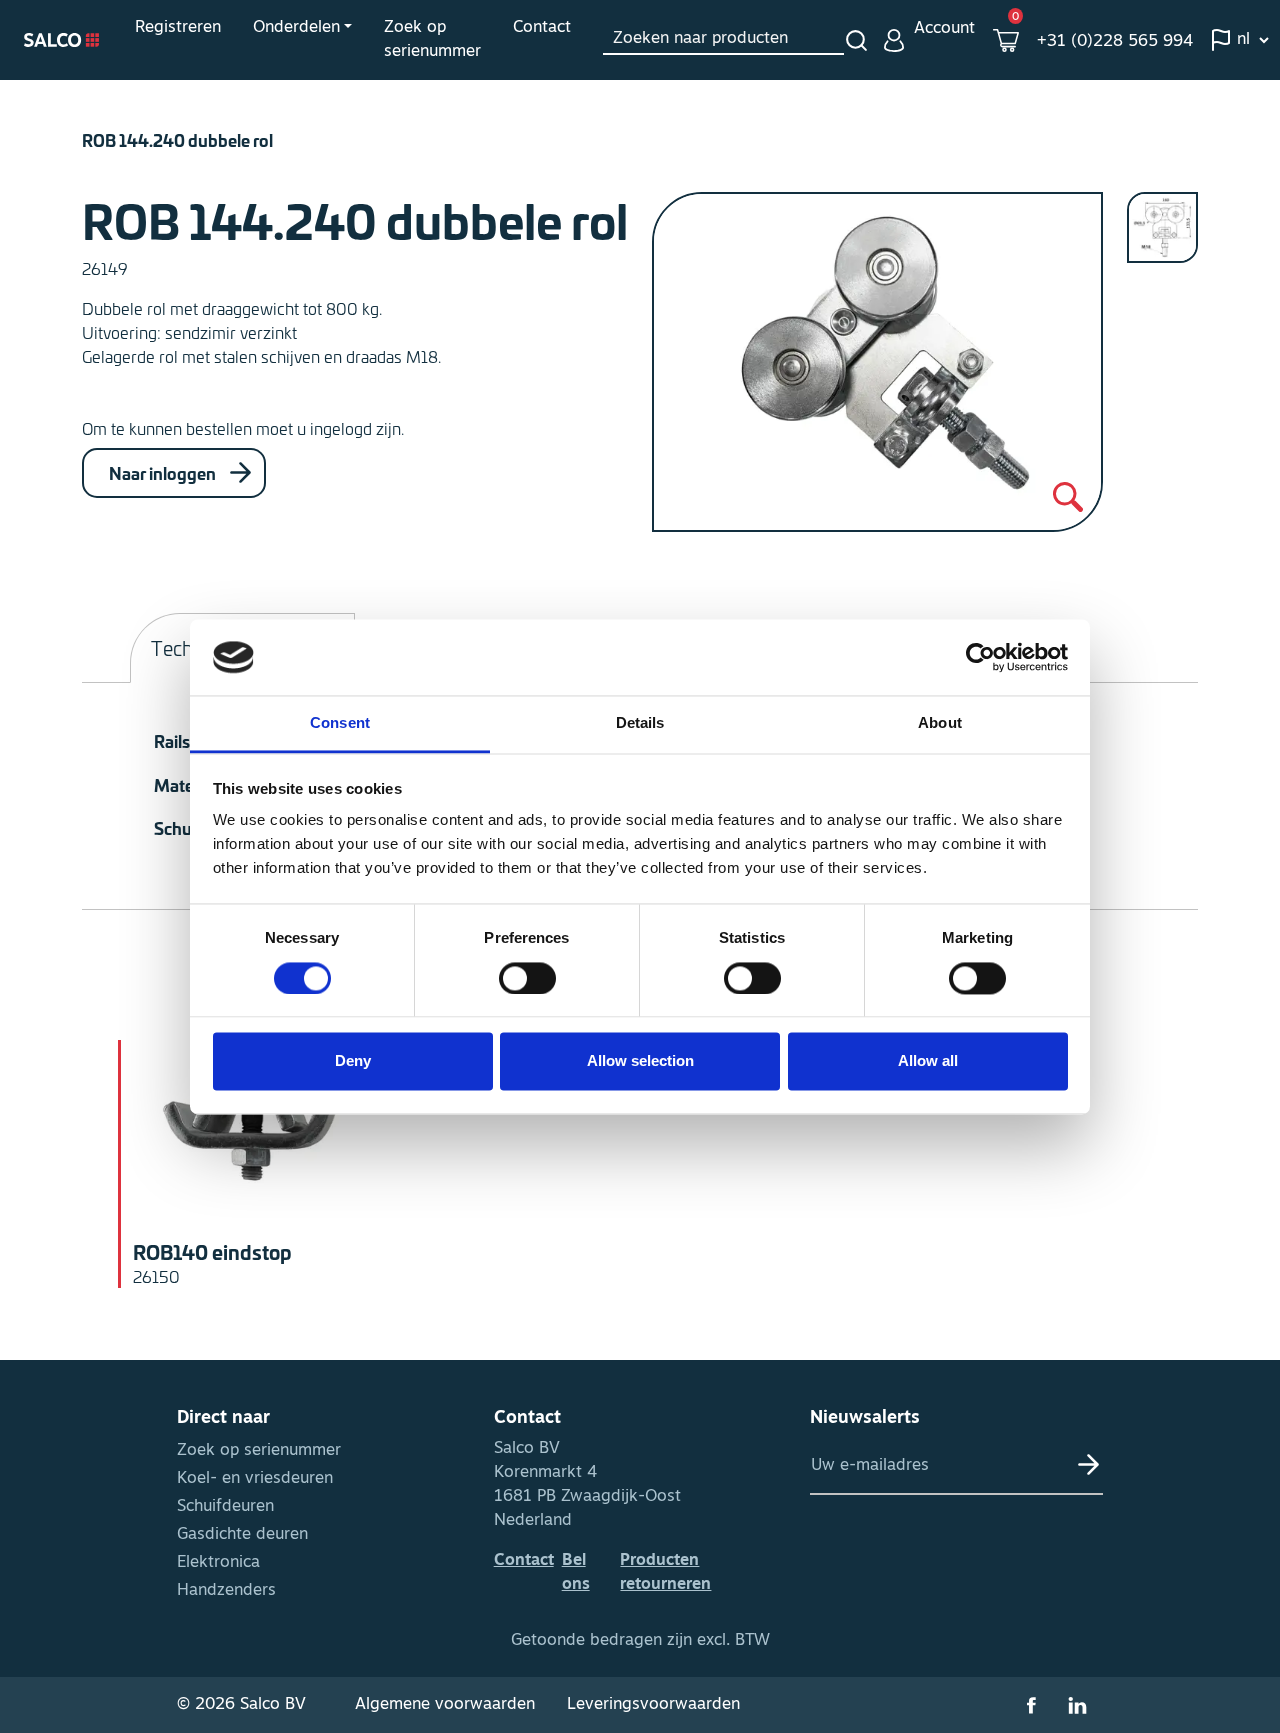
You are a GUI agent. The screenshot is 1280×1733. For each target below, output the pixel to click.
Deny (353, 1061)
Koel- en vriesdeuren (255, 1479)
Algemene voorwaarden (445, 1705)
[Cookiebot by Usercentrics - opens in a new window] (980, 657)
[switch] (527, 978)
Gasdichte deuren (242, 1535)
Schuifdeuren (225, 1507)
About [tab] (940, 723)
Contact (542, 28)
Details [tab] (640, 723)
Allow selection (640, 1061)
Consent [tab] (340, 723)
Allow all (928, 1061)
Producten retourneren (665, 1573)
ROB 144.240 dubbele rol (177, 139)
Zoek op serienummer (432, 40)
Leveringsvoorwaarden (653, 1705)
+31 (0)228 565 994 (1115, 42)
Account (944, 29)
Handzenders (226, 1591)
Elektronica (218, 1563)
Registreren (178, 28)
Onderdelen (296, 28)
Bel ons (576, 1573)
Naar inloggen (164, 472)
